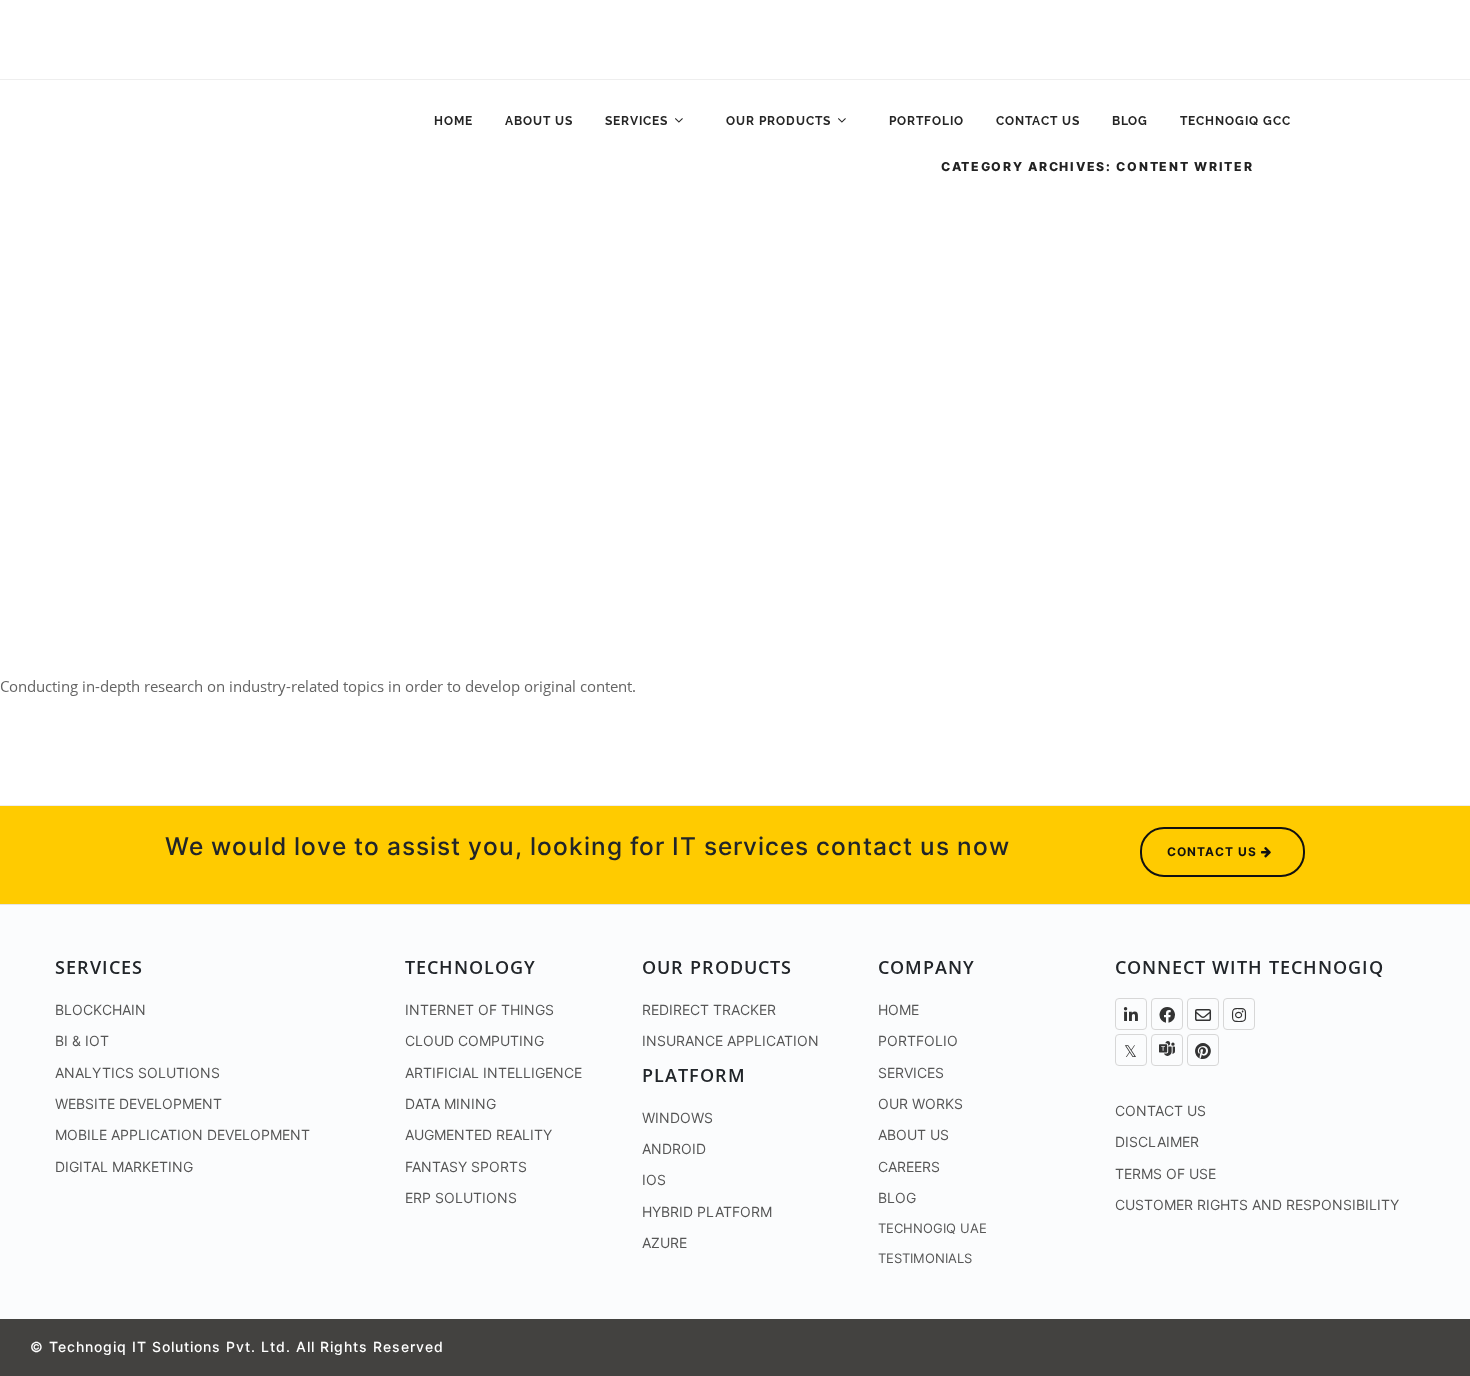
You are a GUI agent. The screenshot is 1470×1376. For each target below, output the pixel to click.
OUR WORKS (920, 1103)
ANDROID (674, 1148)
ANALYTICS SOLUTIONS (137, 1072)
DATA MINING (450, 1103)
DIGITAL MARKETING (124, 1166)
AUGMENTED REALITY (478, 1134)
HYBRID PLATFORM (707, 1211)
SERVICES (911, 1072)
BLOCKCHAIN (100, 1009)
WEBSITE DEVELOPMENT (138, 1103)
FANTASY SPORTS (466, 1166)
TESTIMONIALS (925, 1258)
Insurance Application (730, 1040)
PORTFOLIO (918, 1040)
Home (453, 121)
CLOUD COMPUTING (474, 1040)
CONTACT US (1160, 1110)
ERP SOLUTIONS (461, 1197)
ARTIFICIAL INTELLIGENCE (493, 1072)
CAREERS (909, 1166)
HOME (898, 1009)
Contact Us (1038, 121)
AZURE (664, 1242)
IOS (654, 1179)
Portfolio (926, 121)
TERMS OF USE (1165, 1173)
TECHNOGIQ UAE (932, 1228)
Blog (1130, 121)
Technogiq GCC (1235, 121)
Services (638, 121)
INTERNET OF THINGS (479, 1009)
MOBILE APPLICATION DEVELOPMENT (182, 1134)
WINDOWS (677, 1117)
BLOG (897, 1197)
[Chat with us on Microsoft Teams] (1167, 1050)
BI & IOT (82, 1040)
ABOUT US (913, 1134)
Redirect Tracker (709, 1009)
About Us (539, 121)
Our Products (780, 121)
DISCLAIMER (1157, 1141)
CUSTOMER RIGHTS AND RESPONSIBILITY (1257, 1204)
